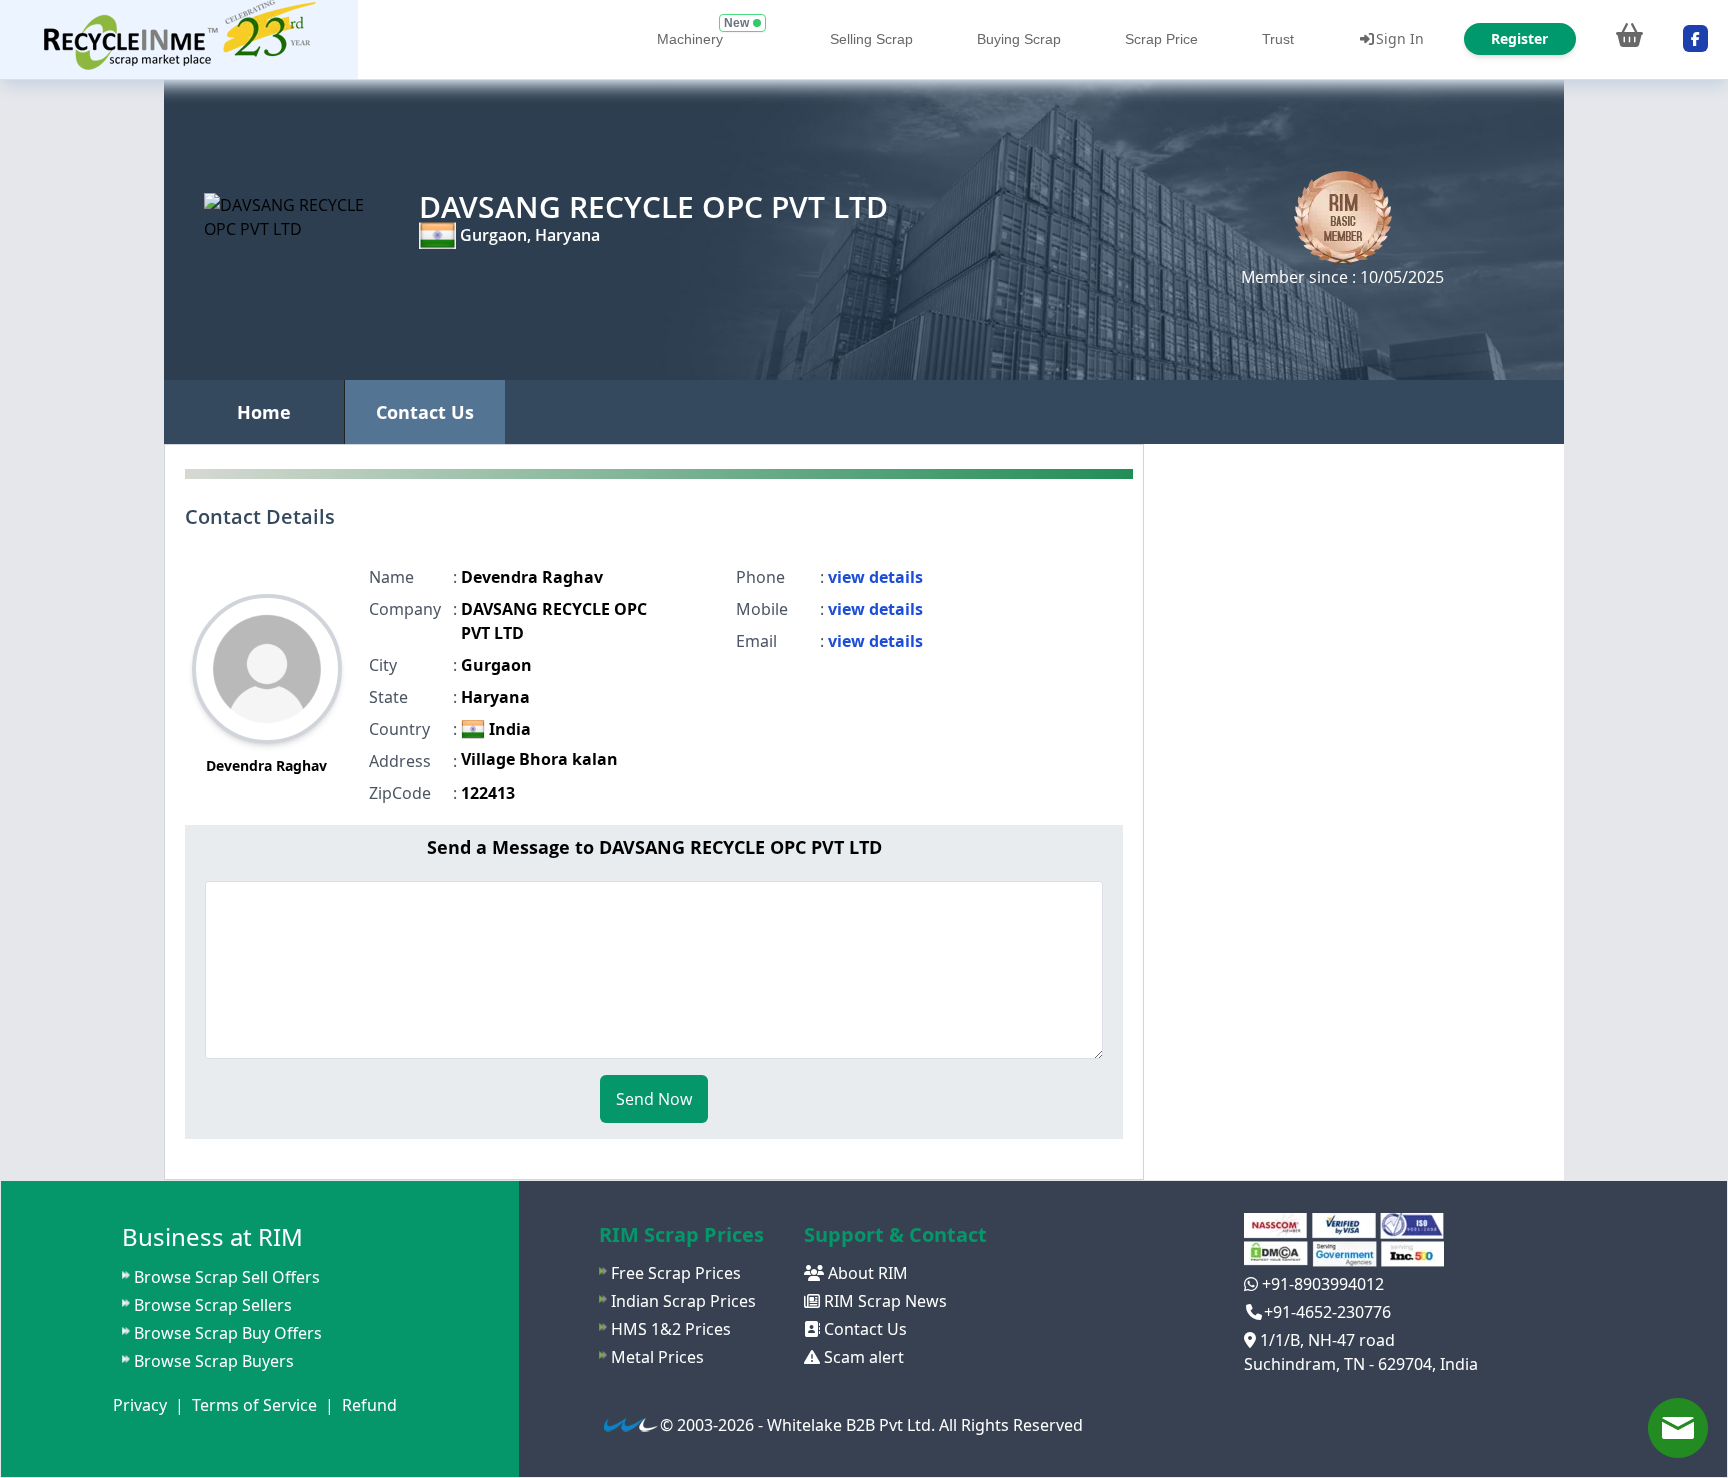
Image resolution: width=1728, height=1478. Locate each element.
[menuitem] (179, 39)
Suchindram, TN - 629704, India (1361, 1364)
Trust (1278, 39)
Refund (369, 1405)
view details (875, 577)
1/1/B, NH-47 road (1325, 1340)
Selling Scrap (871, 39)
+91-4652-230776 (1327, 1312)
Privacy (140, 1405)
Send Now (654, 1099)
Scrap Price (1161, 39)
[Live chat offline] (1678, 1428)
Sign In (1400, 38)
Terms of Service (254, 1405)
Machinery (690, 39)
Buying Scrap (1019, 39)
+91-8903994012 (1321, 1284)
